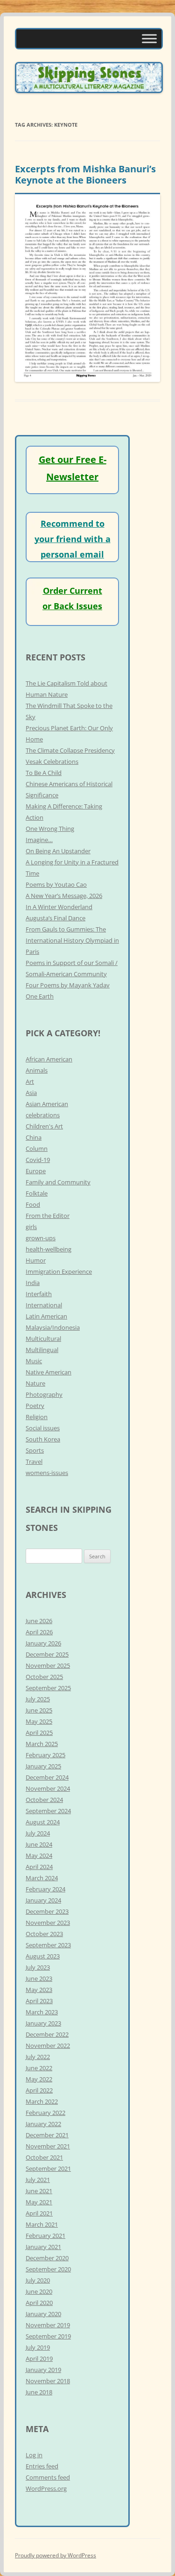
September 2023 (48, 1945)
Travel (34, 1461)
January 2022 (43, 2124)
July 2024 (38, 1833)
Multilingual (42, 1350)
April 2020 (39, 2303)
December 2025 (47, 1654)
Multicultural (43, 1339)
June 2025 (39, 1710)
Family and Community (58, 1182)
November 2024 (48, 1788)
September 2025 (48, 1688)
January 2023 (43, 2023)
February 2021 (45, 2236)
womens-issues (47, 1473)
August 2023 (43, 1956)
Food (33, 1204)
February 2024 (45, 1889)
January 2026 (43, 1643)
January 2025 (43, 1766)
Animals (37, 1070)
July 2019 (38, 2347)
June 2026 (39, 1621)
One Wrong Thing (50, 829)
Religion (37, 1417)
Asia (31, 1093)
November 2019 (48, 2325)
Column (37, 1149)
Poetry (35, 1406)
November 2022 (48, 2046)
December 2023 (47, 1911)
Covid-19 (38, 1160)
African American (49, 1059)
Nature (35, 1383)
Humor (36, 1260)
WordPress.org (46, 2488)
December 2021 (47, 2135)
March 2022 (42, 2101)
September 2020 (48, 2269)
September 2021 (48, 2168)
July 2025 (38, 1699)
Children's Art (44, 1126)
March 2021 (42, 2224)
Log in (34, 2455)
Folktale (37, 1193)
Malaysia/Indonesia (53, 1327)
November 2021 (48, 2146)
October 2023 (44, 1934)
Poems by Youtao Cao (56, 884)
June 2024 (39, 1844)
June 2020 (39, 2291)
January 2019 (43, 2370)
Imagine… (39, 840)
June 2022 (39, 2068)
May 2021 (39, 2202)
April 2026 (39, 1632)
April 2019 (39, 2359)
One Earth (40, 996)
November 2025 (48, 1665)
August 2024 (43, 1822)
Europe (36, 1171)
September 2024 (48, 1811)
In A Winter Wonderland (59, 907)
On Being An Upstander (58, 851)
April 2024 (39, 1867)
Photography (44, 1394)
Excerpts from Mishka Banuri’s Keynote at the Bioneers (85, 174)
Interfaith (39, 1294)
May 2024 (39, 1856)
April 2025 (39, 1733)
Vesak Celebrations (52, 761)
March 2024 (42, 1878)
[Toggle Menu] (149, 38)
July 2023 (38, 1967)
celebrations (43, 1115)
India (33, 1283)
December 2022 (47, 2034)
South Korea (43, 1439)
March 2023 (42, 2012)
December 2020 (47, 2258)
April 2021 (39, 2213)
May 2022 (39, 2079)
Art (30, 1081)
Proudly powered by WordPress (56, 2555)
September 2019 (48, 2336)
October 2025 (44, 1677)
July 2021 (38, 2180)
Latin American (46, 1316)
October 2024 (44, 1800)
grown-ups (41, 1238)
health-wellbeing (49, 1249)
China (34, 1137)
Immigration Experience (59, 1271)
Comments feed (48, 2477)
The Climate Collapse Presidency (70, 750)
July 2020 (38, 2280)
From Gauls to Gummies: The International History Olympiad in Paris (72, 940)
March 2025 (42, 1744)
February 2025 (45, 1755)
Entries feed (42, 2466)
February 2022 (45, 2113)
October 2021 (44, 2157)
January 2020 (43, 2314)
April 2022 (39, 2090)
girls (31, 1227)
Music (34, 1361)
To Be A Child (44, 773)
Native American (49, 1372)
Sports (35, 1450)
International (44, 1305)
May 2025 (39, 1721)
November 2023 (48, 1923)
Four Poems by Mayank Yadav (68, 985)
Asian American (47, 1104)
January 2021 (43, 2247)
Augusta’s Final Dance (56, 918)
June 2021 (39, 2191)
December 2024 (47, 1777)
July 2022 (38, 2057)
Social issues (43, 1428)
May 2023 (39, 1990)
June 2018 (39, 2392)
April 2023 (39, 2001)
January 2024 (43, 1900)
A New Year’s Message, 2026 (64, 896)
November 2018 (48, 2381)
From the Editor (48, 1216)
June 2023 (39, 1978)
